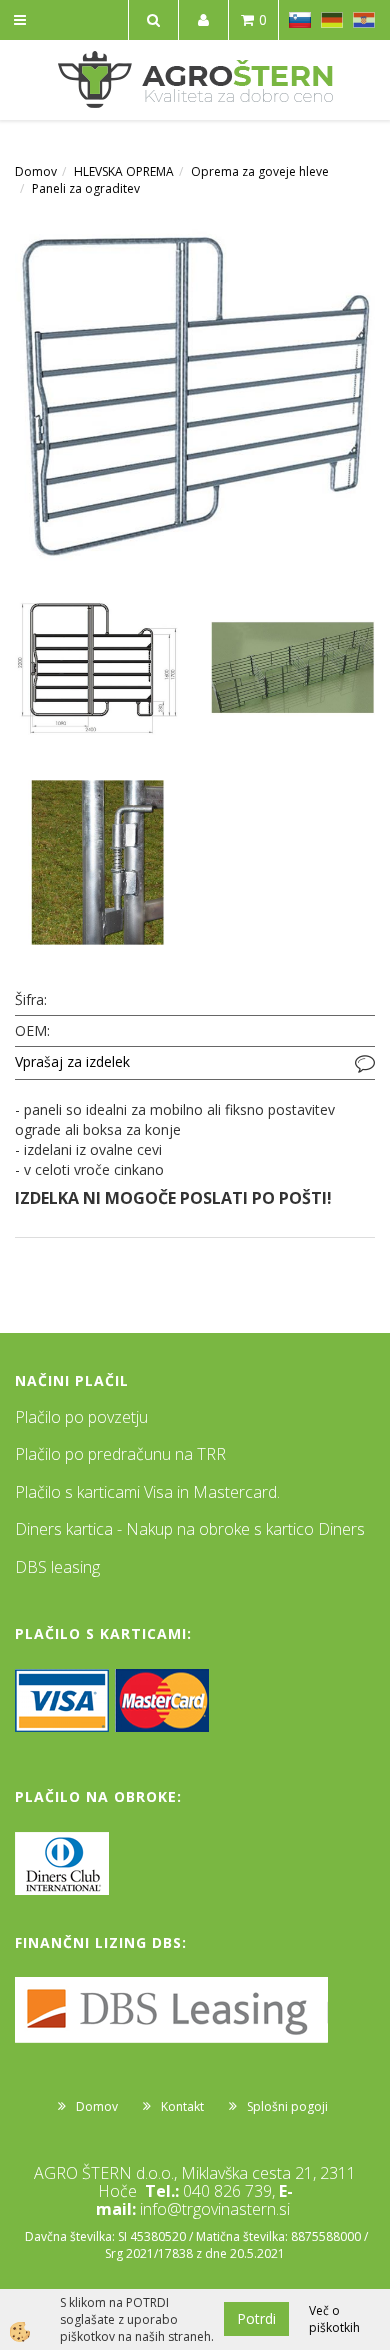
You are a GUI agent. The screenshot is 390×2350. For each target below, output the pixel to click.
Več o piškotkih (334, 2319)
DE (332, 20)
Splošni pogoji (287, 2106)
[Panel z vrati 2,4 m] (195, 393)
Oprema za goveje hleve (260, 171)
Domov (36, 171)
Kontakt (182, 2106)
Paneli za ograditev (86, 188)
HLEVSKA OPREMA (124, 171)
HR (364, 20)
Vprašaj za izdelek (72, 1061)
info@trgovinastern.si (215, 2209)
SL (300, 20)
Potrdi (256, 2318)
